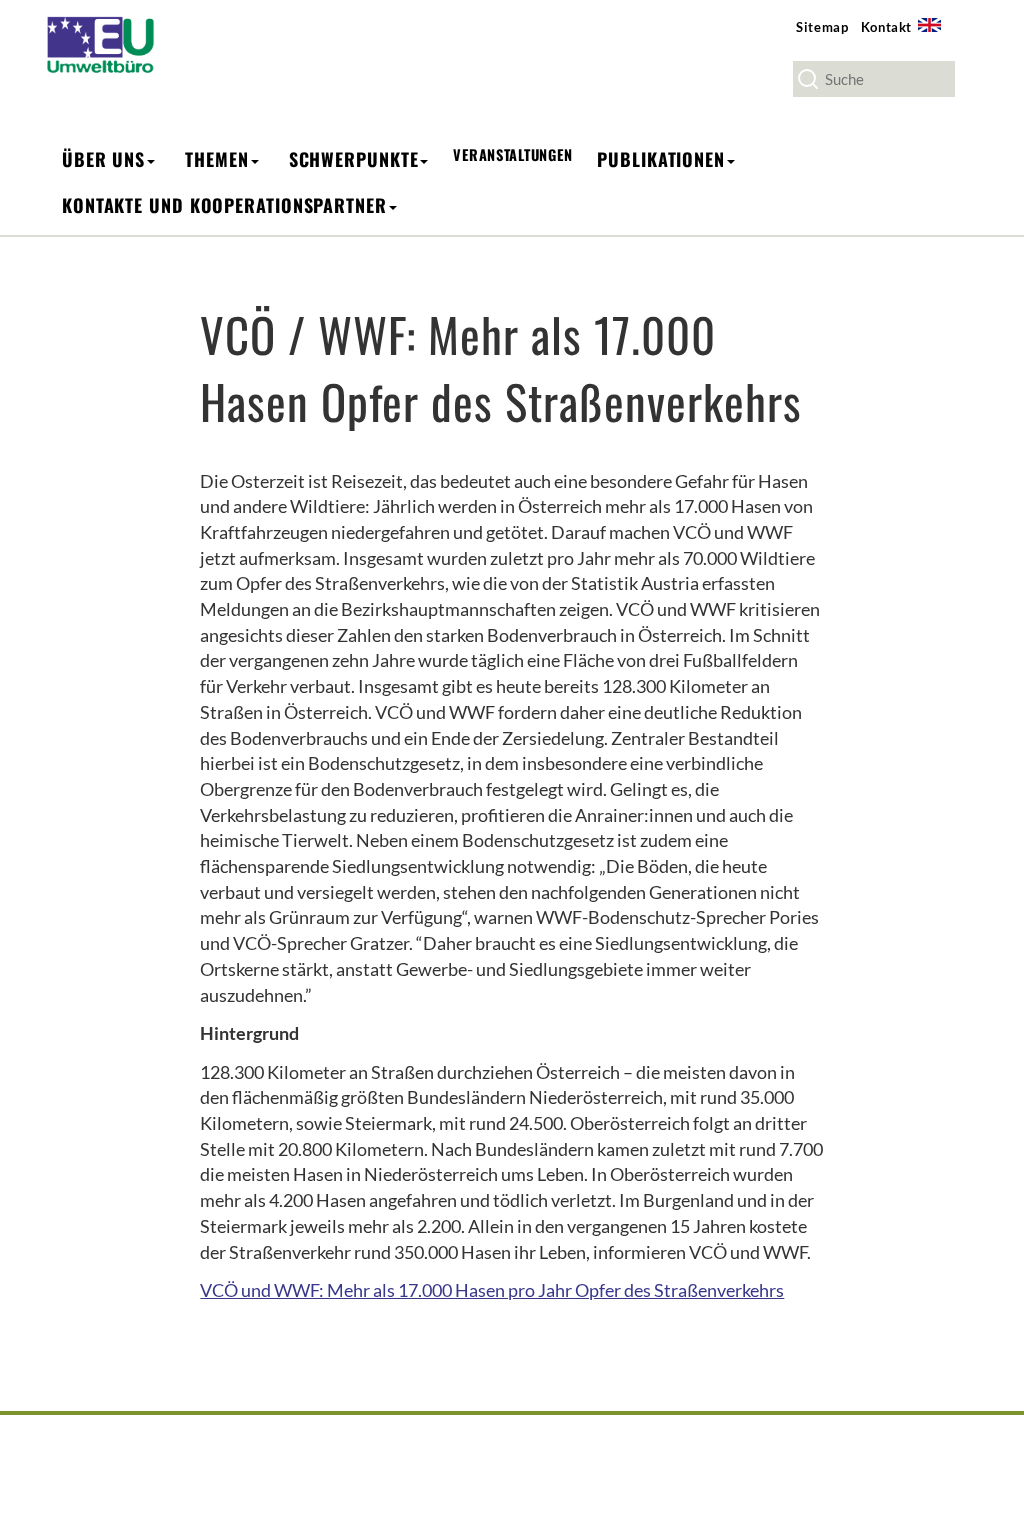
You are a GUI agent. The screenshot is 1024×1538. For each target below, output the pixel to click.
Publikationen (661, 159)
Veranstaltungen (512, 154)
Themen (216, 159)
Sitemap (822, 27)
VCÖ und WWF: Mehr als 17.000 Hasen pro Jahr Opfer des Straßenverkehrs (492, 1290)
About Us (936, 36)
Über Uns (103, 159)
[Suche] (808, 79)
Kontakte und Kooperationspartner (224, 205)
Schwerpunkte (354, 159)
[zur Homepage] (111, 43)
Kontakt (887, 27)
